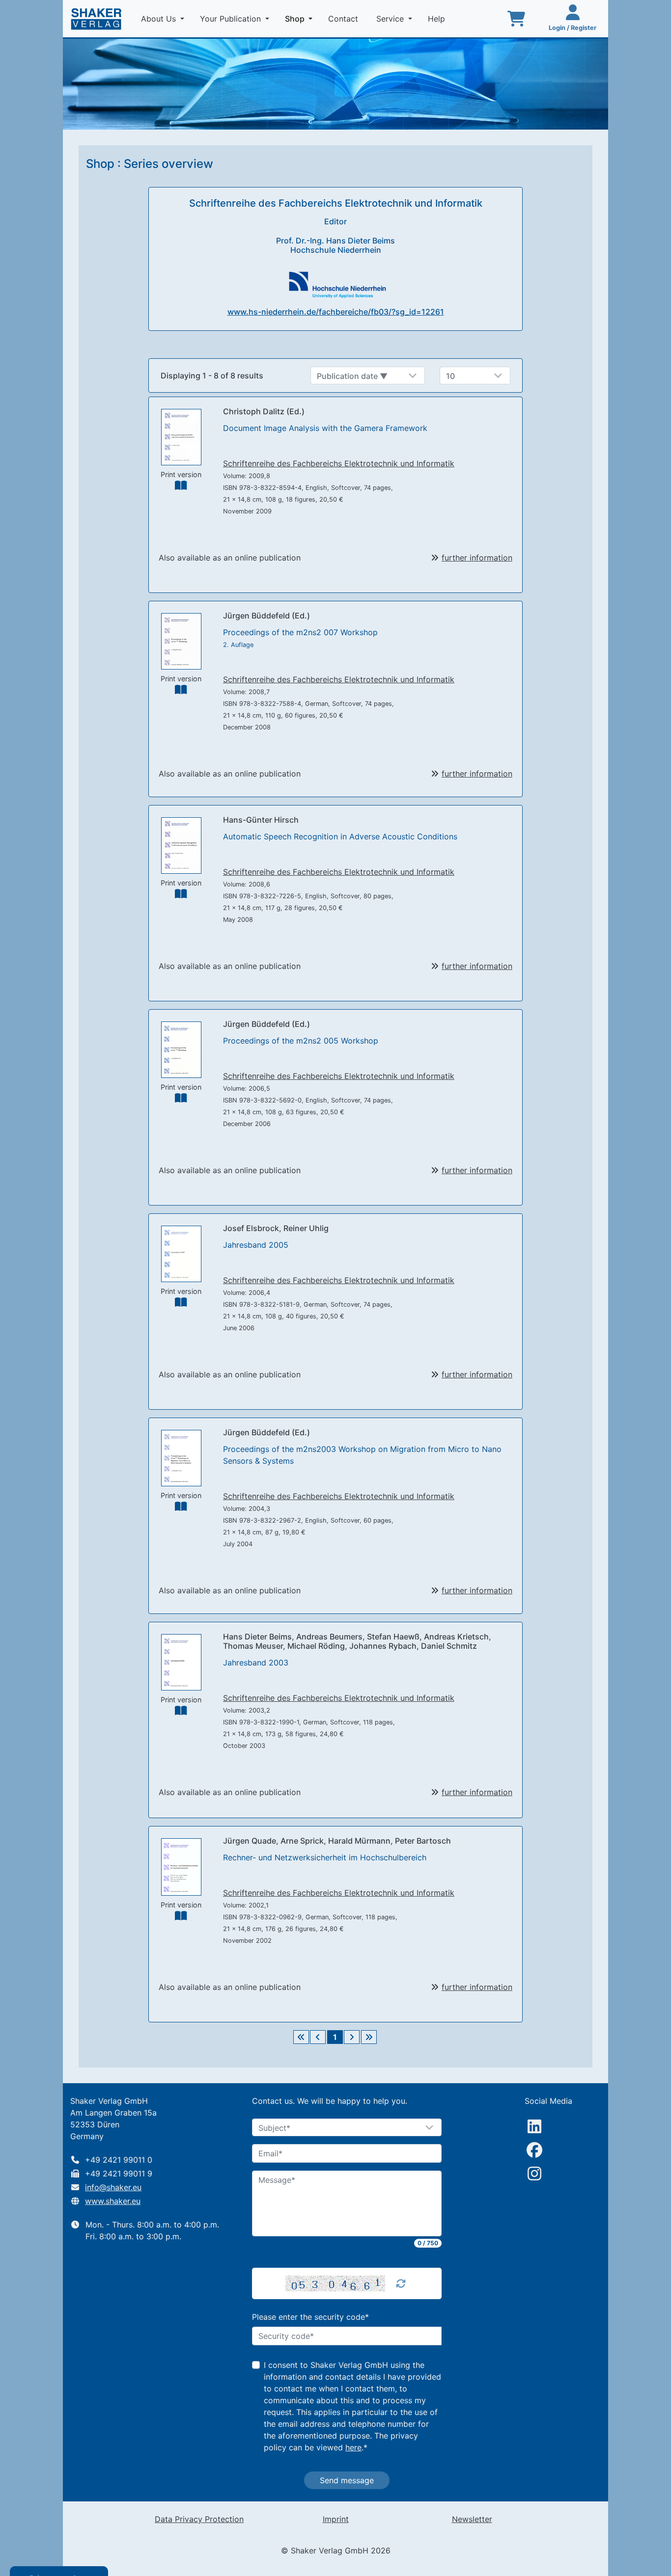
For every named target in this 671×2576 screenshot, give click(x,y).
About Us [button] (160, 19)
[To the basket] (516, 19)
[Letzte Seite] (369, 2037)
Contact (344, 19)
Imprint (336, 2519)
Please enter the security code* (310, 2317)
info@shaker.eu (113, 2187)
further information (477, 558)
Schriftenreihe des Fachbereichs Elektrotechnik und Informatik (339, 463)
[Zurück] (318, 2037)
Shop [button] (301, 18)
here (353, 2447)
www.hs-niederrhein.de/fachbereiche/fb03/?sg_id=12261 (336, 312)
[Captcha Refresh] (401, 2283)
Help (438, 19)
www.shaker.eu (113, 2201)
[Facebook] (534, 2150)
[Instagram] (534, 2173)
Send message (347, 2480)
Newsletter (472, 2519)
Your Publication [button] (232, 19)
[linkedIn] (534, 2126)
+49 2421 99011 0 (119, 2160)
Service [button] (391, 19)
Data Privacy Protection (199, 2519)
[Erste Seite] (301, 2037)
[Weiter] (352, 2037)
